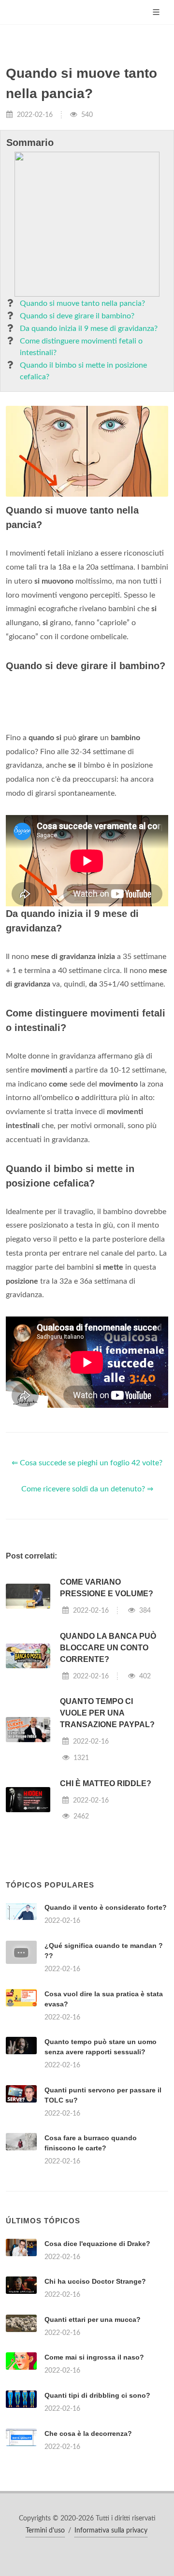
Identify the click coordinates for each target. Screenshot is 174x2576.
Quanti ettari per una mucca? (93, 2319)
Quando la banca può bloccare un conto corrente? (108, 1648)
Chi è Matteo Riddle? (106, 1783)
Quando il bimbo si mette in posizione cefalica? (83, 371)
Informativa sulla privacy (111, 2531)
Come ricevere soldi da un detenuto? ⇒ (87, 1489)
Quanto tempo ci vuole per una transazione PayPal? (107, 1713)
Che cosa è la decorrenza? (88, 2433)
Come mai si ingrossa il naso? (94, 2357)
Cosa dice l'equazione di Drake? (97, 2244)
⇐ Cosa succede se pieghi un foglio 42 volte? (87, 1463)
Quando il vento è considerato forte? (106, 1907)
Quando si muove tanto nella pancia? (82, 303)
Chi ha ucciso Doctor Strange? (95, 2281)
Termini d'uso (45, 2531)
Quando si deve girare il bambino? (77, 316)
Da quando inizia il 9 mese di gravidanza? (89, 329)
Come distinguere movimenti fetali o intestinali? (81, 347)
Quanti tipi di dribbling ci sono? (97, 2395)
